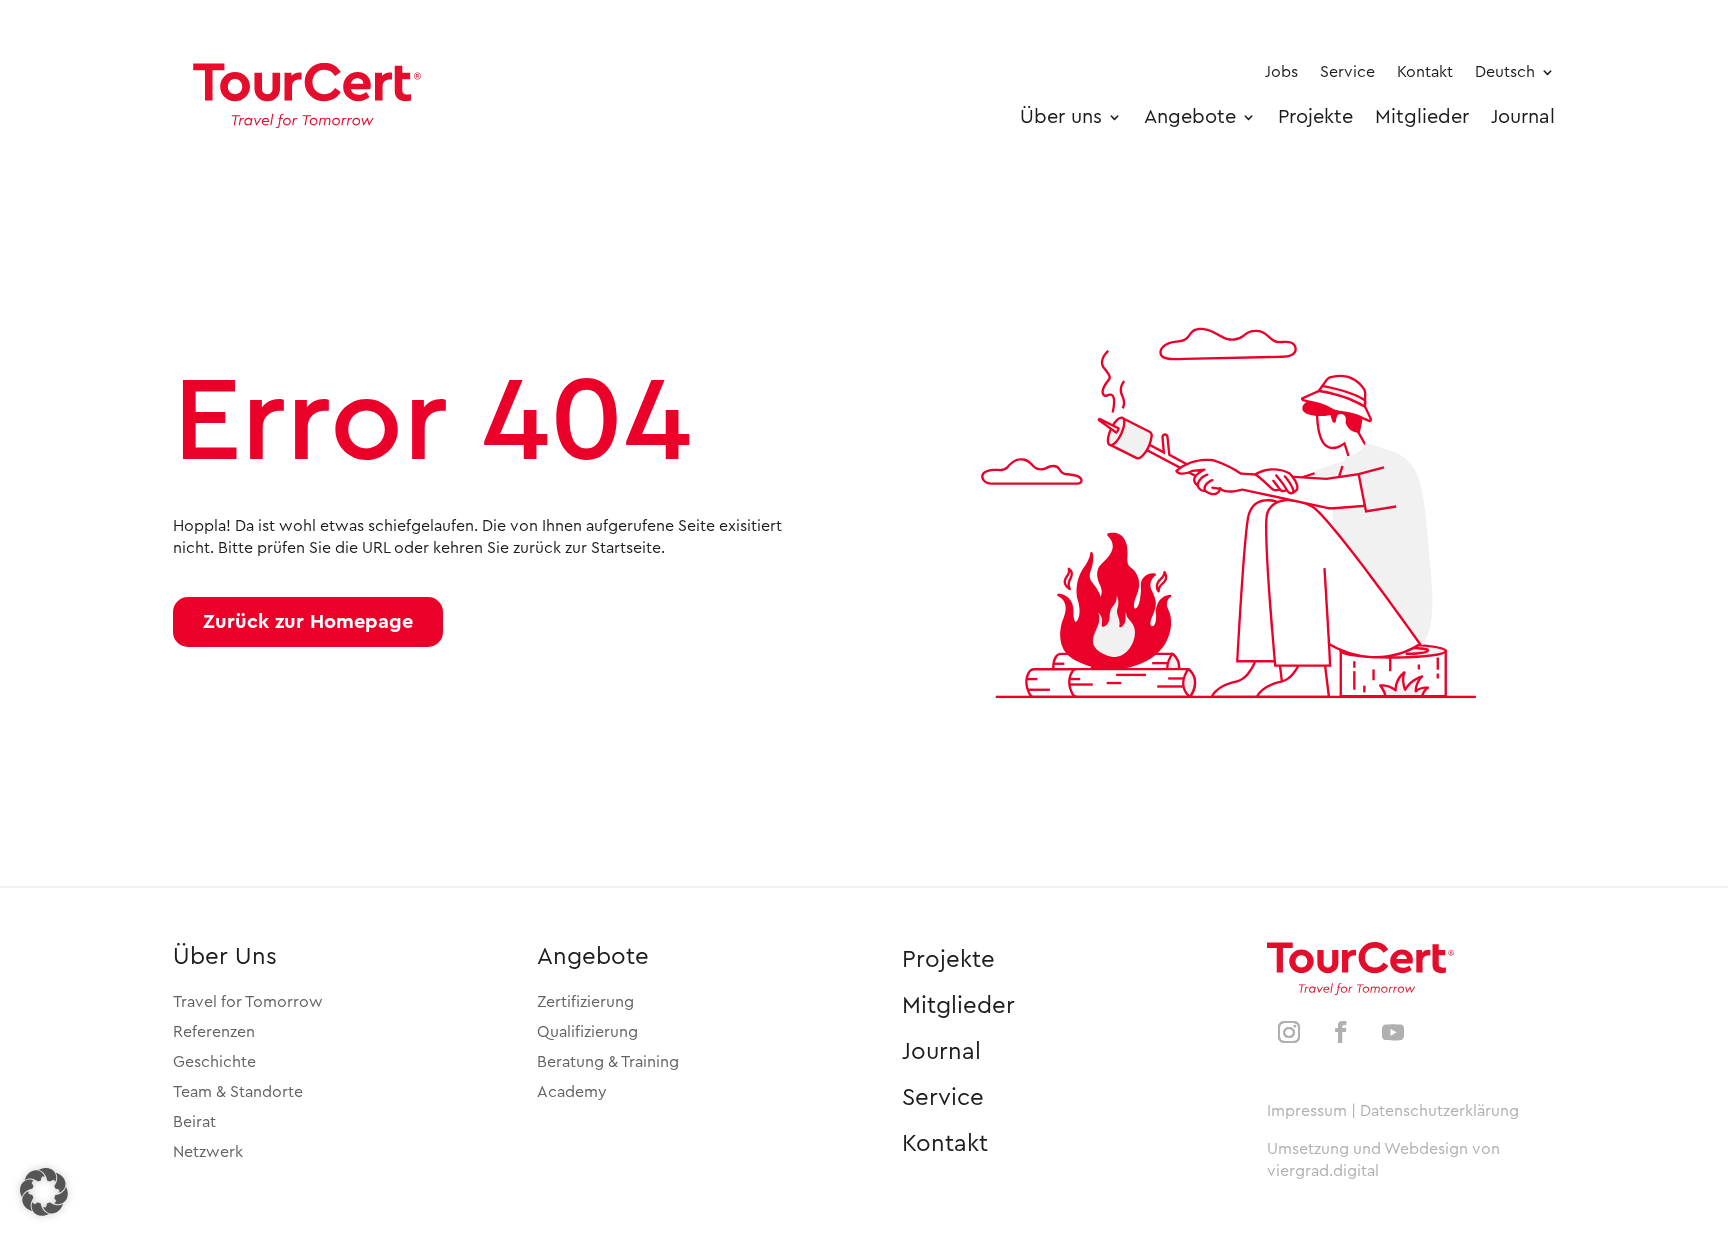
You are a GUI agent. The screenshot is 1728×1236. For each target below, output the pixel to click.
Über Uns (225, 957)
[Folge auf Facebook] (1341, 1032)
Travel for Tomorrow (248, 1002)
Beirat (194, 1122)
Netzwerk (208, 1152)
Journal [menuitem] (1523, 117)
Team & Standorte (238, 1092)
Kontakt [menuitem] (1425, 72)
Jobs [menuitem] (1281, 72)
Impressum (1307, 1111)
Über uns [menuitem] (1061, 117)
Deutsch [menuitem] (1505, 72)
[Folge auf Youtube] (1393, 1032)
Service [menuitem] (1347, 72)
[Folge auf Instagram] (1289, 1032)
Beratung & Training (608, 1062)
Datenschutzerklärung (1439, 1111)
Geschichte (214, 1062)
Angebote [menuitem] (1190, 117)
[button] (308, 622)
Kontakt (945, 1144)
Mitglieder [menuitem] (1422, 117)
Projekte (948, 960)
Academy (572, 1092)
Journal (941, 1052)
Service (943, 1098)
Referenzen (214, 1032)
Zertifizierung (585, 1002)
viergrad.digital (1323, 1171)
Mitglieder (958, 1006)
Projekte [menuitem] (1315, 117)
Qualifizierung (587, 1032)
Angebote (593, 957)
